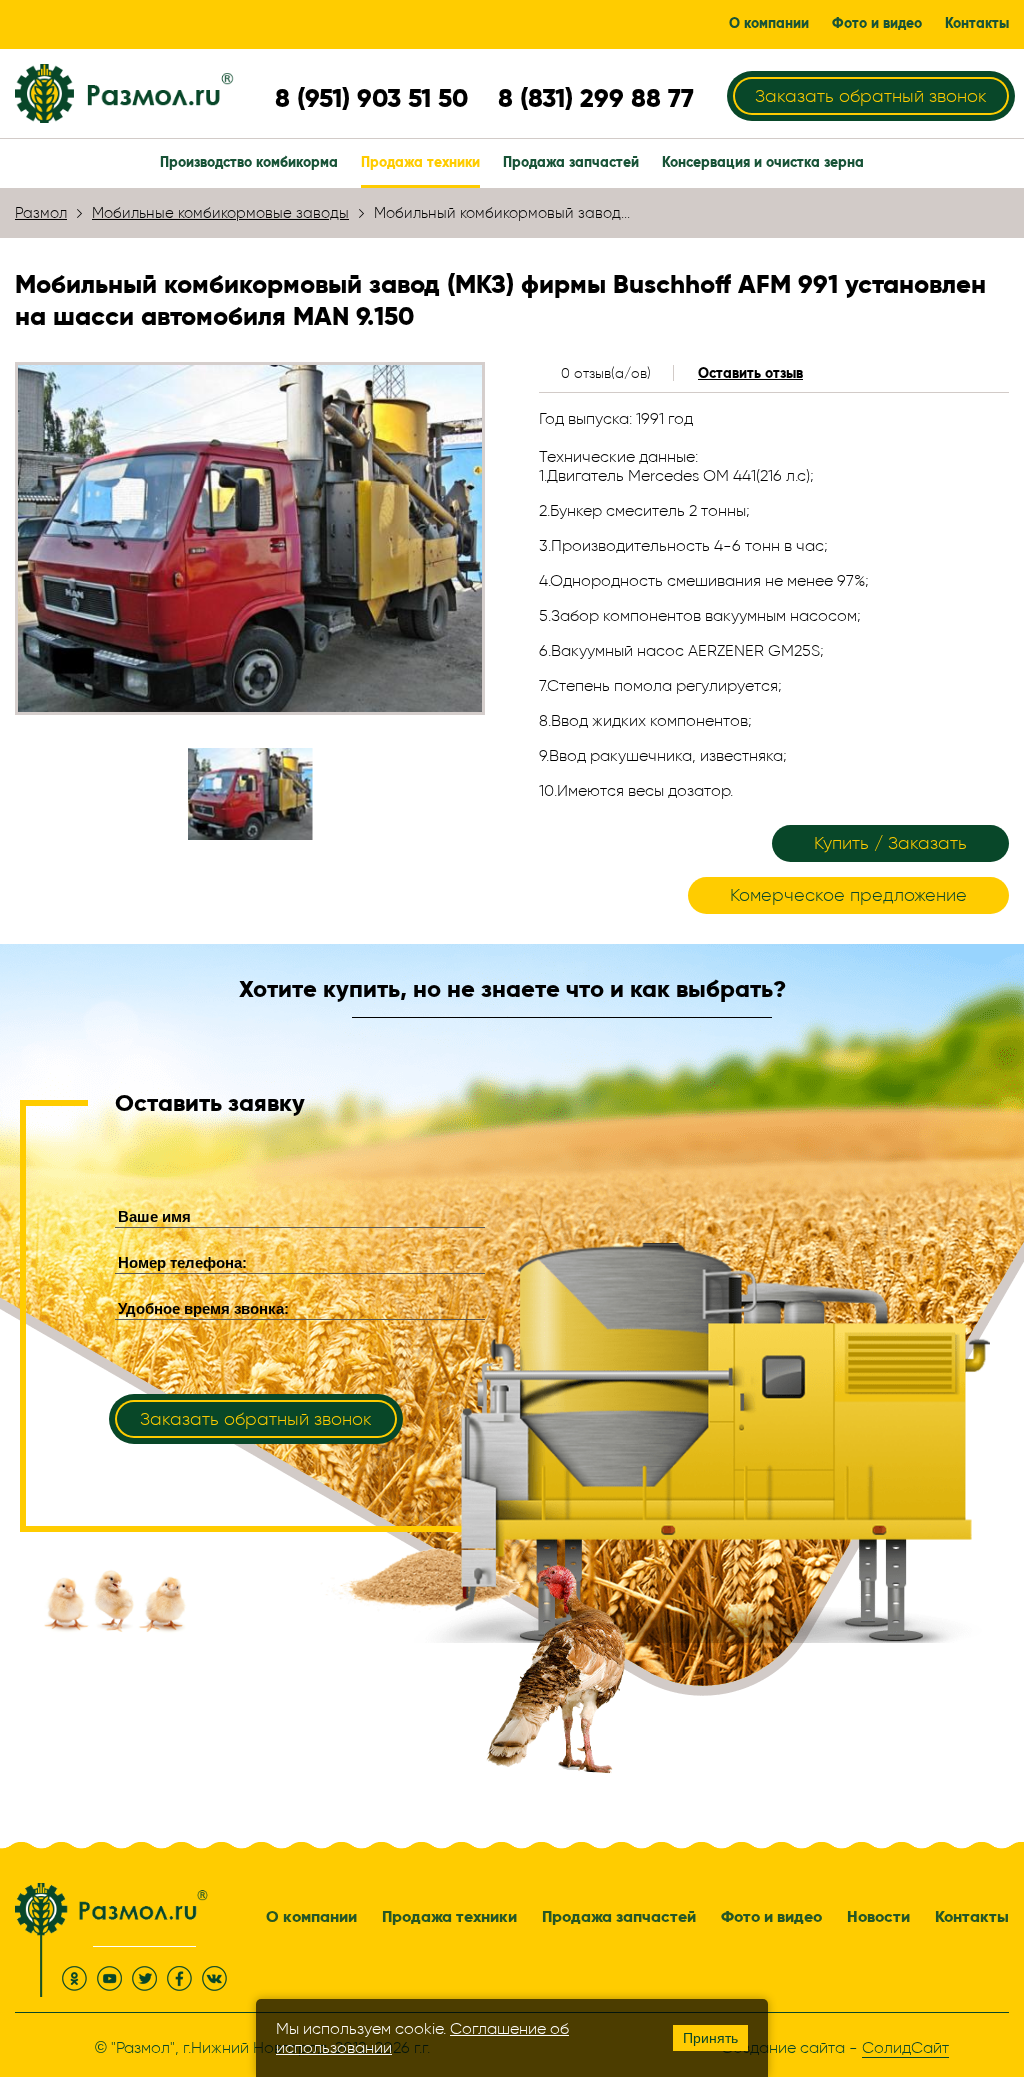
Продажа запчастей (619, 1916)
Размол (41, 213)
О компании (311, 1916)
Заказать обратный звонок (871, 96)
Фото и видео (771, 1916)
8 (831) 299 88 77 (596, 98)
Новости (878, 1916)
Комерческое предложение (848, 895)
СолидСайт (905, 2047)
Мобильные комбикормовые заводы (220, 213)
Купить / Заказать (890, 843)
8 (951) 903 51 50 (371, 98)
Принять (710, 2038)
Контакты (972, 1916)
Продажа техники (449, 1916)
